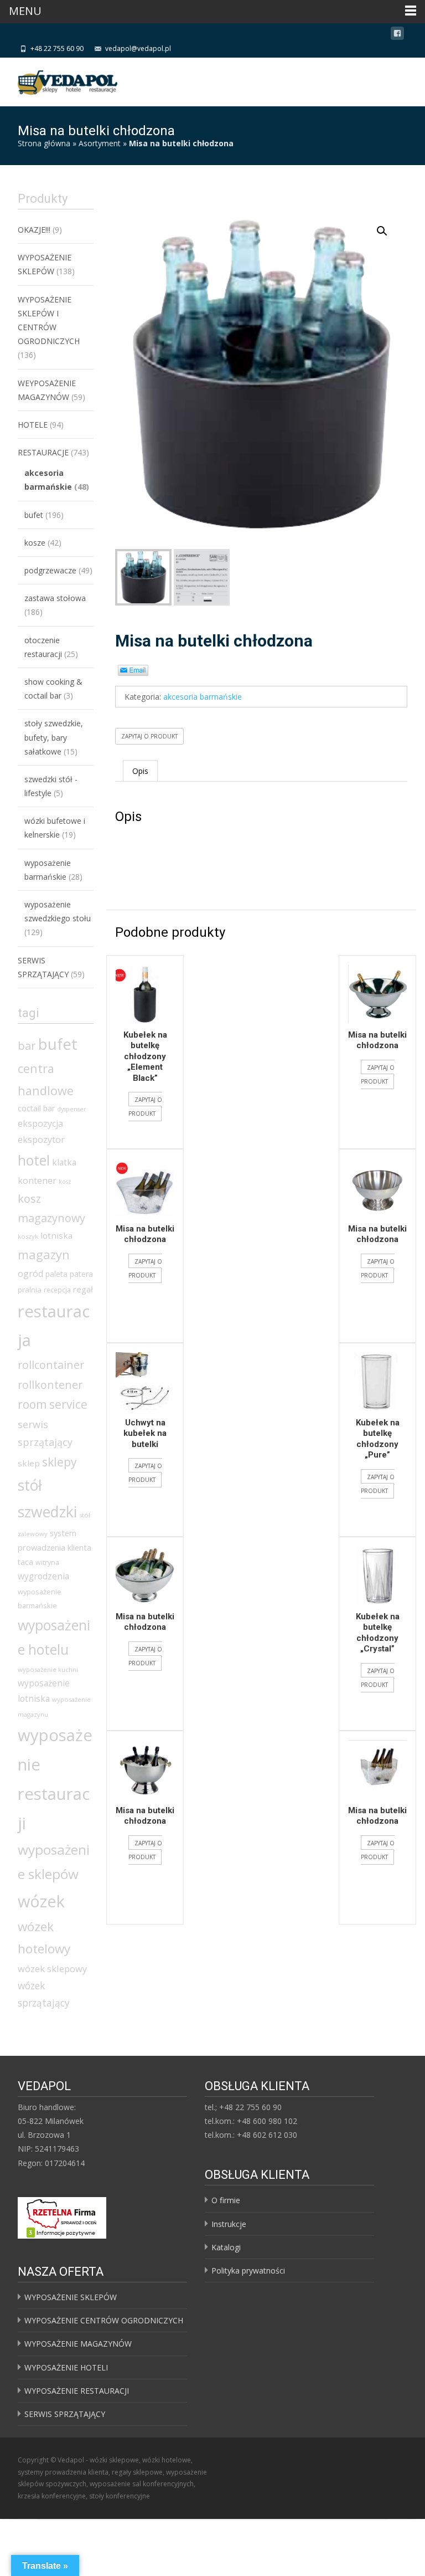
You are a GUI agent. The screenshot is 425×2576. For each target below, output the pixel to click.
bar (27, 1045)
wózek (41, 1901)
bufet (34, 515)
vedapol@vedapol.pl (138, 48)
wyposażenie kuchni (48, 1669)
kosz (65, 1182)
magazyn (44, 1254)
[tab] (140, 771)
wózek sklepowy (52, 1969)
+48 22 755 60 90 (57, 48)
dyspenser (72, 1109)
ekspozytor (41, 1140)
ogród (30, 1274)
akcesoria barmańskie (203, 697)
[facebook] (397, 35)
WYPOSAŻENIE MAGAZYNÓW (78, 2344)
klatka (64, 1162)
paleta (56, 1274)
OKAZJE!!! (34, 230)
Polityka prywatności (248, 2270)
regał (83, 1289)
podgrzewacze (50, 570)
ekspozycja (40, 1123)
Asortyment (100, 143)
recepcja (57, 1290)
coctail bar (36, 1108)
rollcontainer (51, 1365)
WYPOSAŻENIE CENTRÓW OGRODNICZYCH (104, 2320)
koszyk (28, 1236)
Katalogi (226, 2247)
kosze (35, 543)
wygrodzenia (43, 1576)
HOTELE (33, 425)
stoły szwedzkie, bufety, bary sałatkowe (54, 737)
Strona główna (44, 143)
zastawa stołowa (55, 598)
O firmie (226, 2200)
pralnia (30, 1290)
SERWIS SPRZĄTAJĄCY (65, 2414)
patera (81, 1274)
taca (25, 1562)
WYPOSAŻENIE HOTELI (66, 2367)
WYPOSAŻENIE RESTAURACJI (77, 2391)
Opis (140, 771)
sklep (29, 1463)
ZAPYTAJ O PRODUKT (149, 736)
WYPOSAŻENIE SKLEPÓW (71, 2297)
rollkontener (50, 1385)
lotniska (56, 1235)
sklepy (59, 1462)
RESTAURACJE (43, 452)
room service (53, 1404)
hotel (34, 1160)
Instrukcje (229, 2224)
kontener (37, 1181)
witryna (47, 1562)
